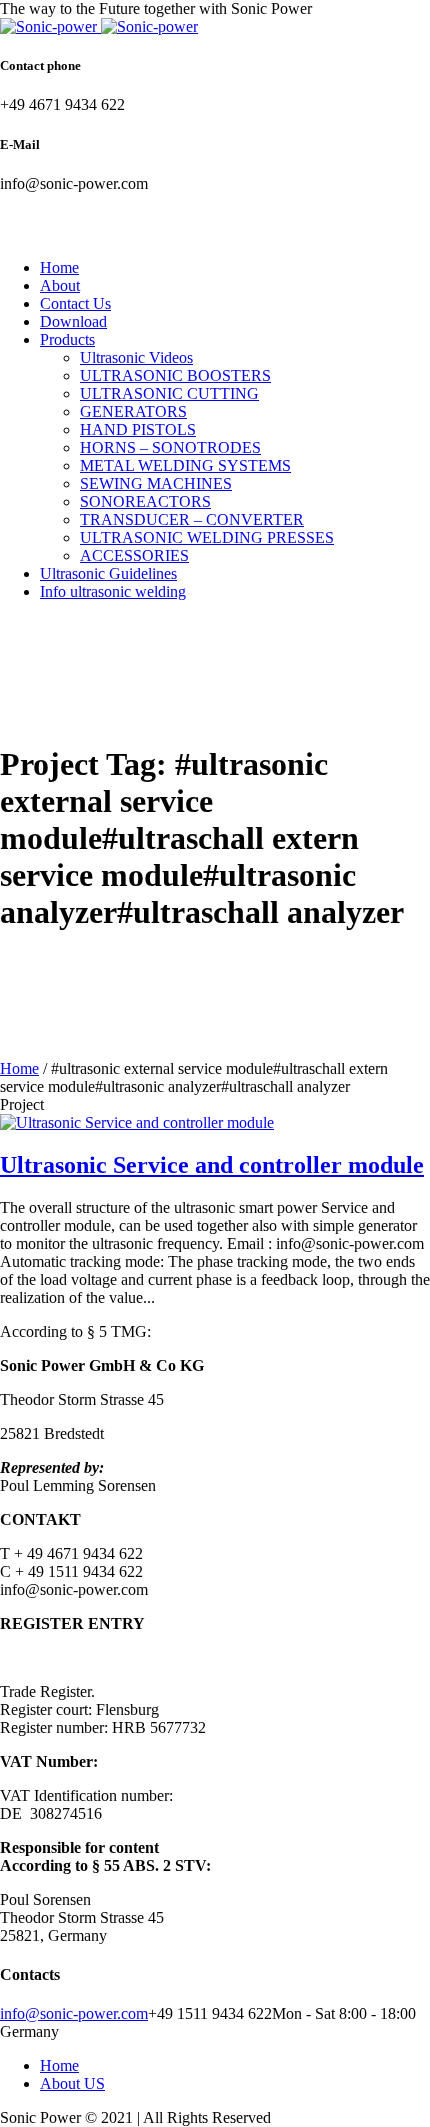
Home (19, 1068)
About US (72, 2083)
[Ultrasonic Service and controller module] (137, 1122)
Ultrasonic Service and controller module (212, 1165)
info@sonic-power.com (74, 2013)
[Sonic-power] (99, 26)
